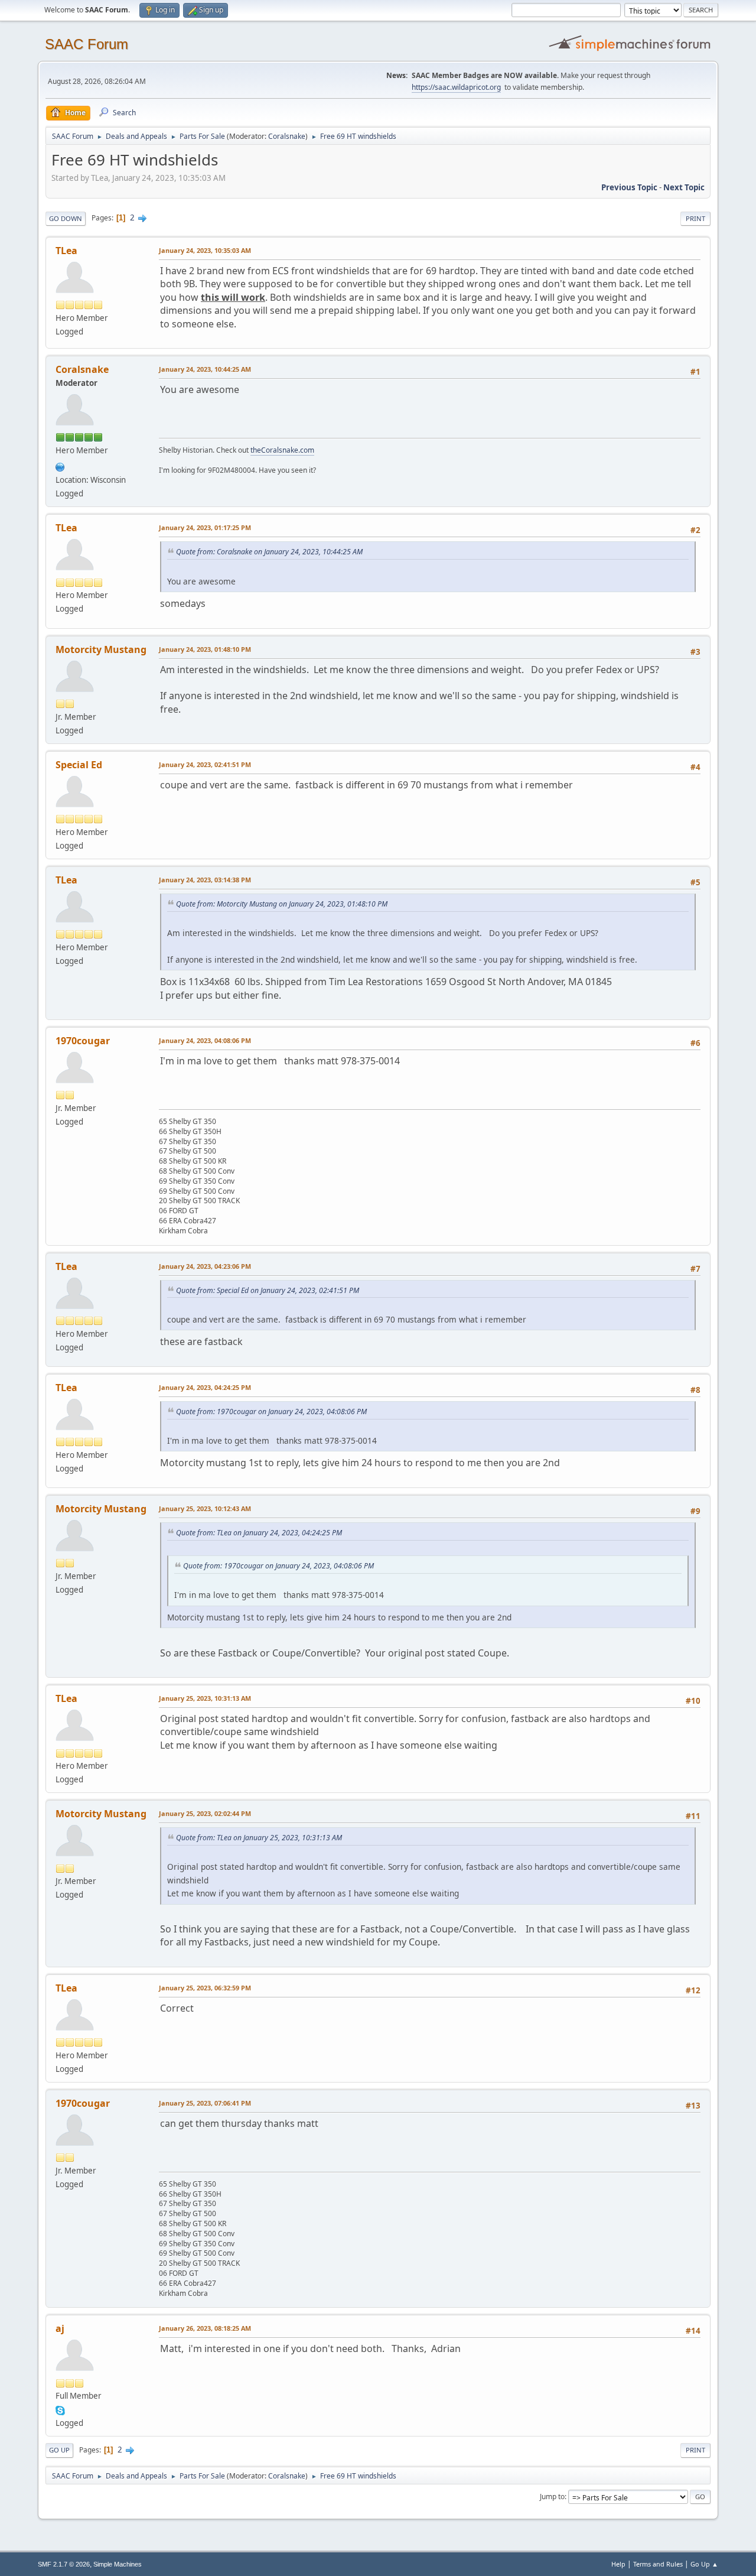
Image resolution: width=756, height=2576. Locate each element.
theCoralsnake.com (282, 450)
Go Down (66, 218)
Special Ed (79, 765)
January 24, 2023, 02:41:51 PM (205, 764)
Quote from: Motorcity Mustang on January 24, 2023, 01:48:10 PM (282, 904)
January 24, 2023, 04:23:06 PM (205, 1266)
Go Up (59, 2450)
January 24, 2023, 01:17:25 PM (205, 527)
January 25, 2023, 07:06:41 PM (205, 2103)
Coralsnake (287, 136)
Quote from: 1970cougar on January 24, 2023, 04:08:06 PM (271, 1412)
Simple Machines (118, 2564)
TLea (66, 251)
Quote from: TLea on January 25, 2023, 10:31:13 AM (259, 1838)
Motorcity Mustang (101, 649)
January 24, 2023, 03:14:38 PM (205, 880)
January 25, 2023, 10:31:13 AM (205, 1698)
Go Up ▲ (704, 2564)
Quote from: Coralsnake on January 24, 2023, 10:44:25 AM (269, 552)
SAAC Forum (87, 44)
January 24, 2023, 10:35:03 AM (205, 250)
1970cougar (83, 1041)
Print (695, 218)
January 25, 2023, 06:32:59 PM (205, 1988)
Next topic (684, 187)
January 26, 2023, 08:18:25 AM (205, 2328)
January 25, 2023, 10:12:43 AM (205, 1508)
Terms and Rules (658, 2564)
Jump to (552, 2497)
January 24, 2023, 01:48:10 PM (205, 649)
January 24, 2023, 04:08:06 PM (205, 1040)
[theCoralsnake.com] (60, 466)
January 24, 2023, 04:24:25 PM (205, 1387)
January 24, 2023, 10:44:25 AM (205, 369)
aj (60, 2328)
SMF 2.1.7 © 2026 (64, 2564)
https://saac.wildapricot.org (456, 87)
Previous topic (629, 187)
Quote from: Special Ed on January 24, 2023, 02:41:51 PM (268, 1290)
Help (618, 2564)
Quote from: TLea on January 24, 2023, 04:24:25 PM (259, 1533)
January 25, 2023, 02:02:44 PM (205, 1813)
